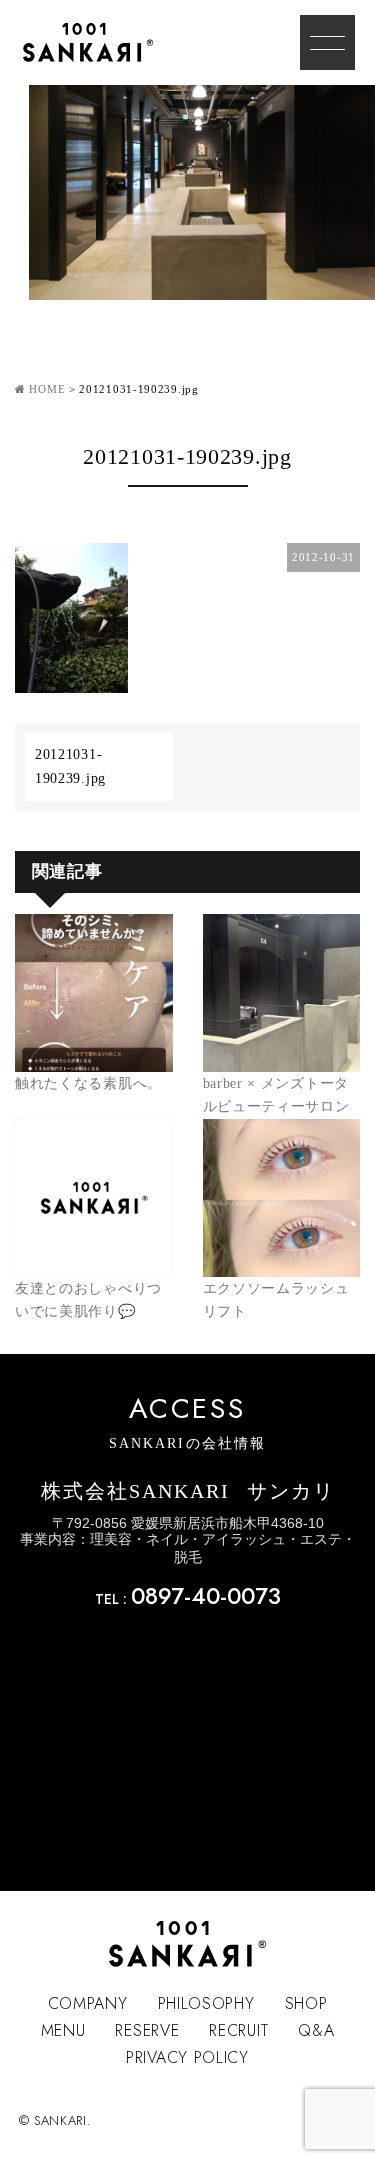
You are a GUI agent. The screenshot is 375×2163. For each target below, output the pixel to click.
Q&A (316, 2030)
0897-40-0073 (206, 1596)
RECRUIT (238, 2030)
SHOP (306, 2003)
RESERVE (147, 2030)
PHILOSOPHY (206, 2003)
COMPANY (88, 2003)
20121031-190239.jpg (70, 766)
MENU (63, 2030)
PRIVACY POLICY (187, 2057)
